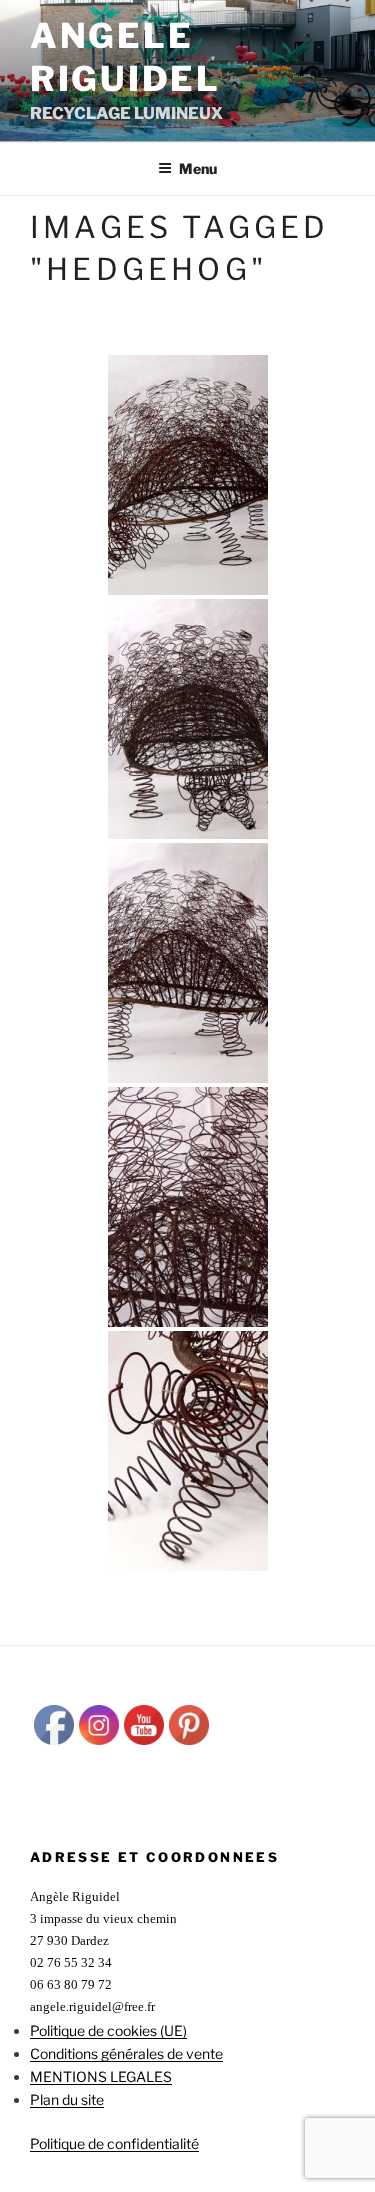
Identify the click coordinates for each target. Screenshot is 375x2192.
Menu (198, 168)
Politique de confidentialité (114, 2143)
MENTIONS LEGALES (101, 2076)
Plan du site (67, 2099)
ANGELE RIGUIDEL (125, 57)
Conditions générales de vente (126, 2053)
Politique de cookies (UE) (108, 2030)
